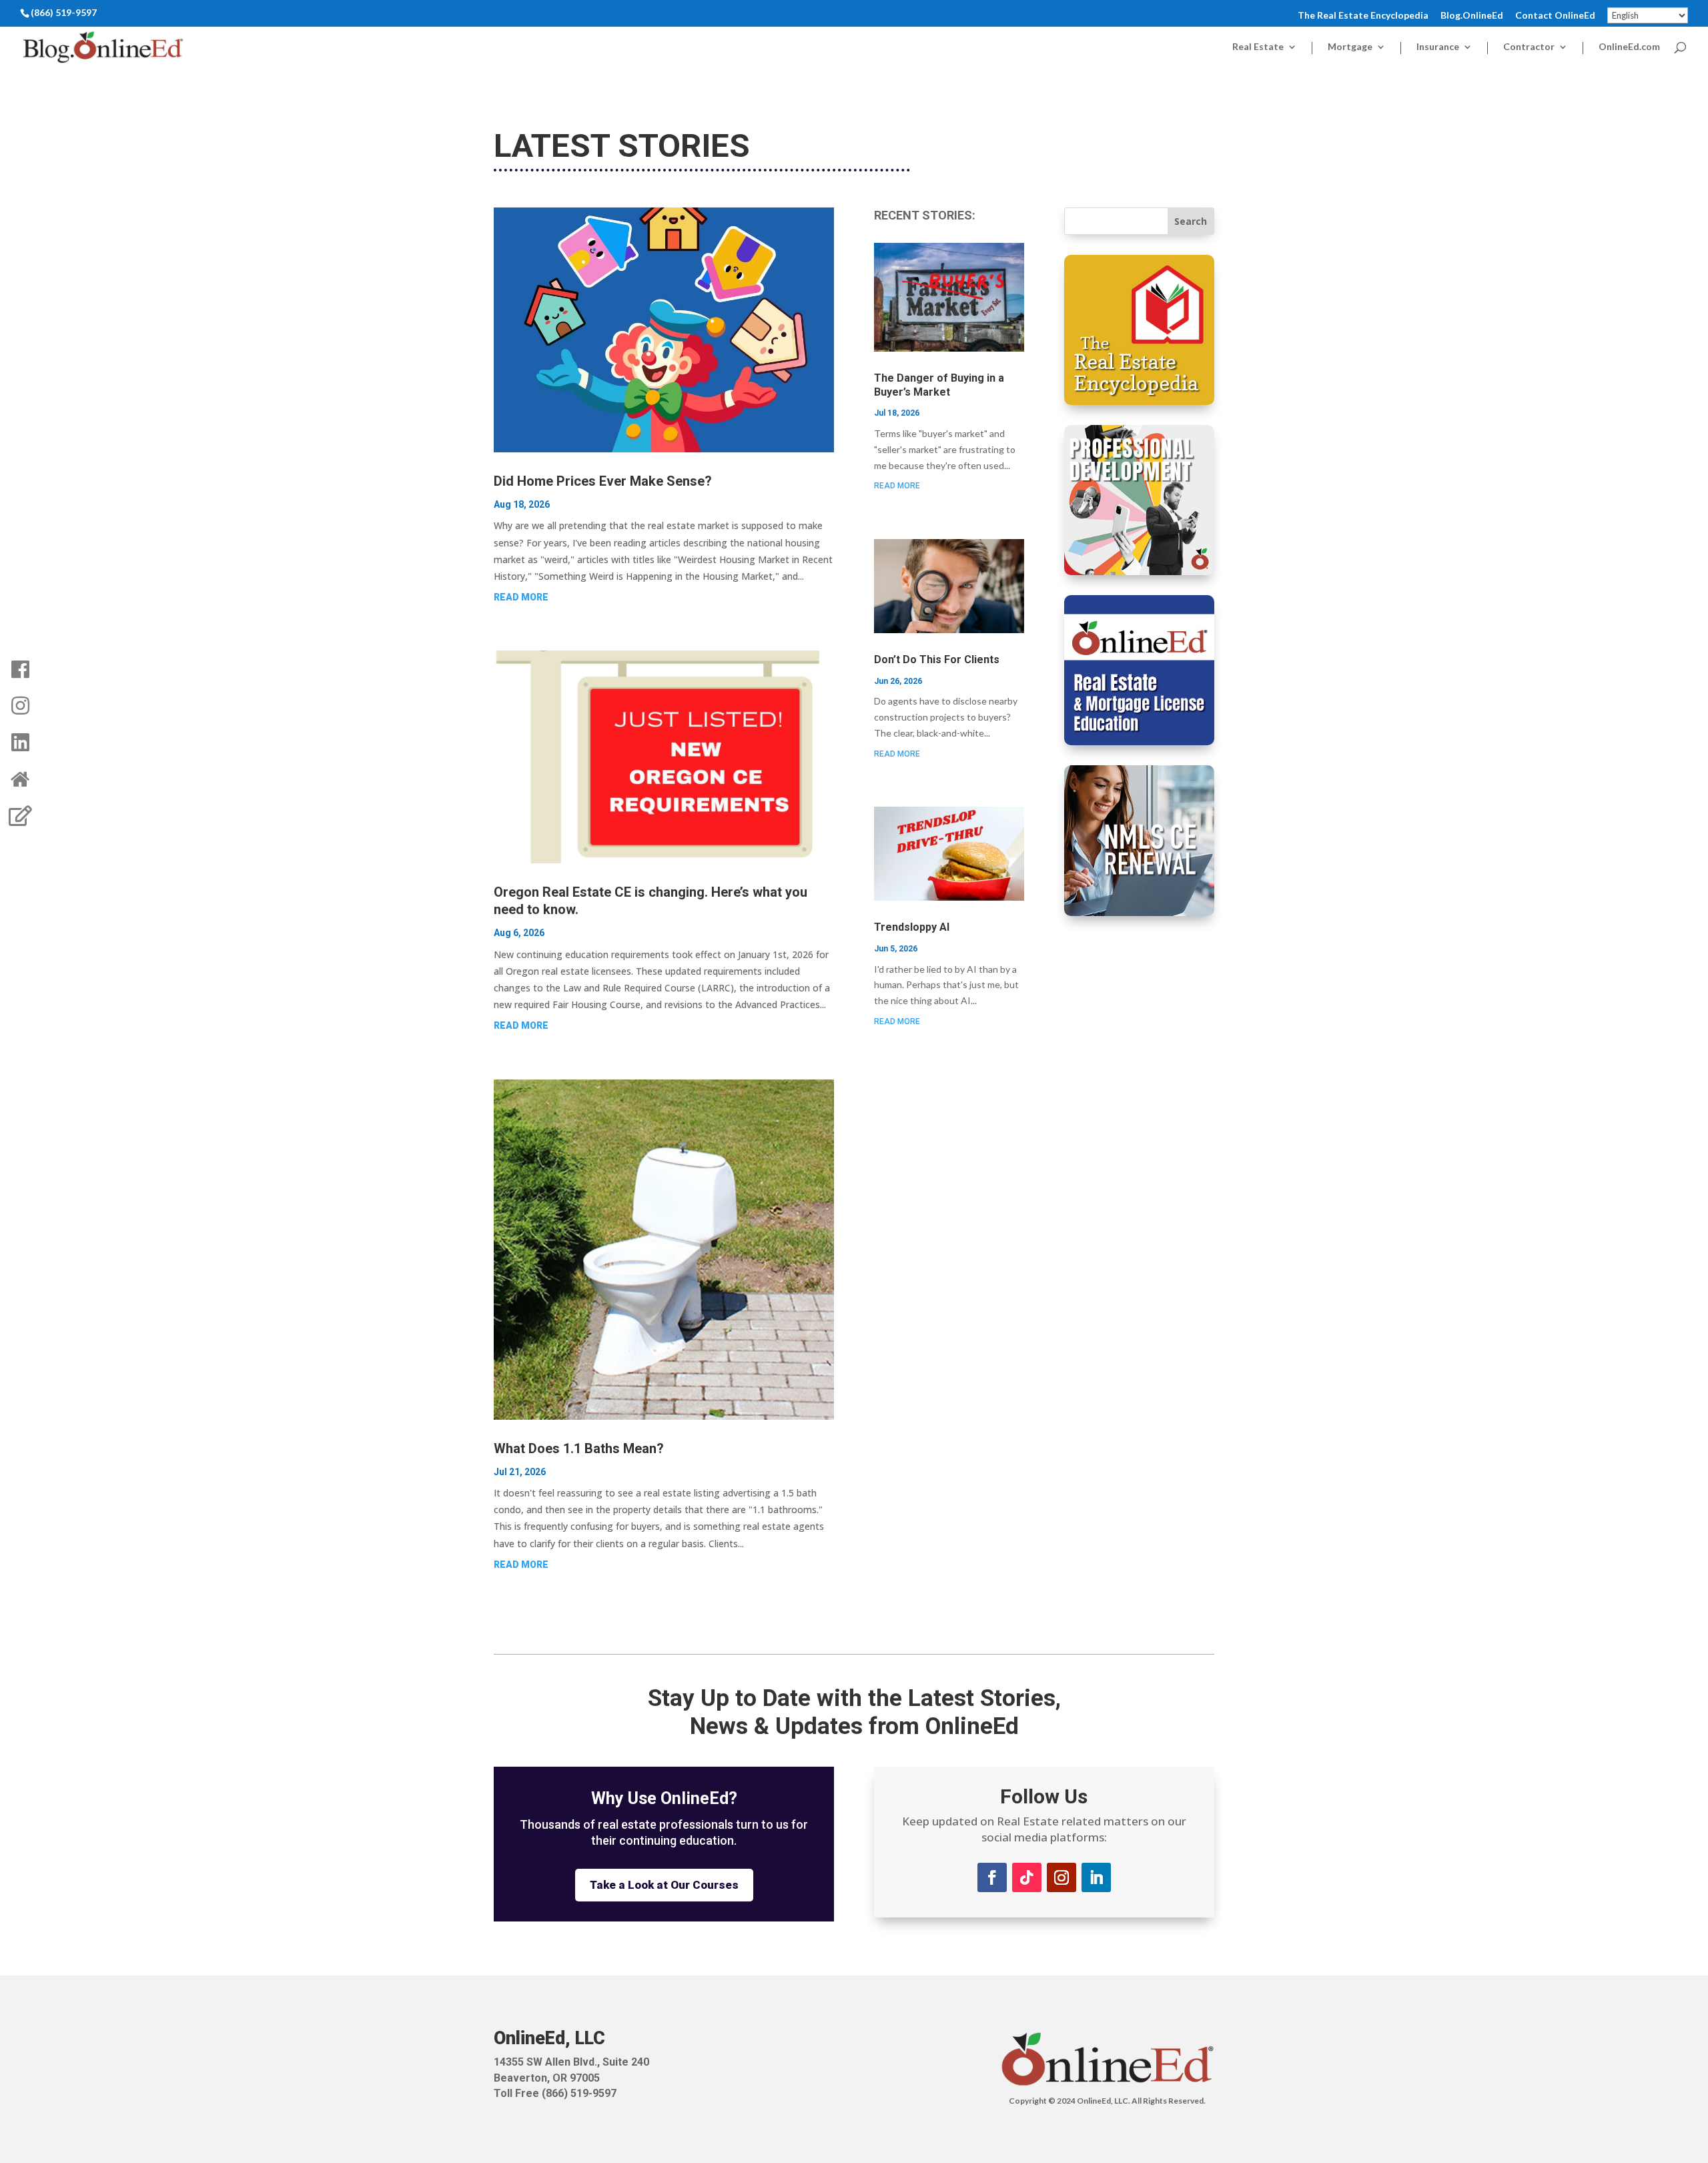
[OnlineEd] (20, 779)
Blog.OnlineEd (1472, 16)
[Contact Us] (20, 816)
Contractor (1529, 47)
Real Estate (1258, 47)
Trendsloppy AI (912, 927)
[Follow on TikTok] (1027, 1877)
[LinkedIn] (20, 743)
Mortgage (1350, 47)
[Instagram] (20, 706)
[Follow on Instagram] (1061, 1877)
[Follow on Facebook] (992, 1877)
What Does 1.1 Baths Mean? (579, 1448)
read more (521, 597)
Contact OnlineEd (1555, 16)
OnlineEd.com (1629, 47)
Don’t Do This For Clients (937, 660)
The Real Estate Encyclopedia (1363, 16)
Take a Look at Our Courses (664, 1885)
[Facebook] (20, 669)
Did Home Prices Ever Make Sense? (603, 481)
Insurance (1438, 47)
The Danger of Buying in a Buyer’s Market (939, 385)
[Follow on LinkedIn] (1096, 1877)
